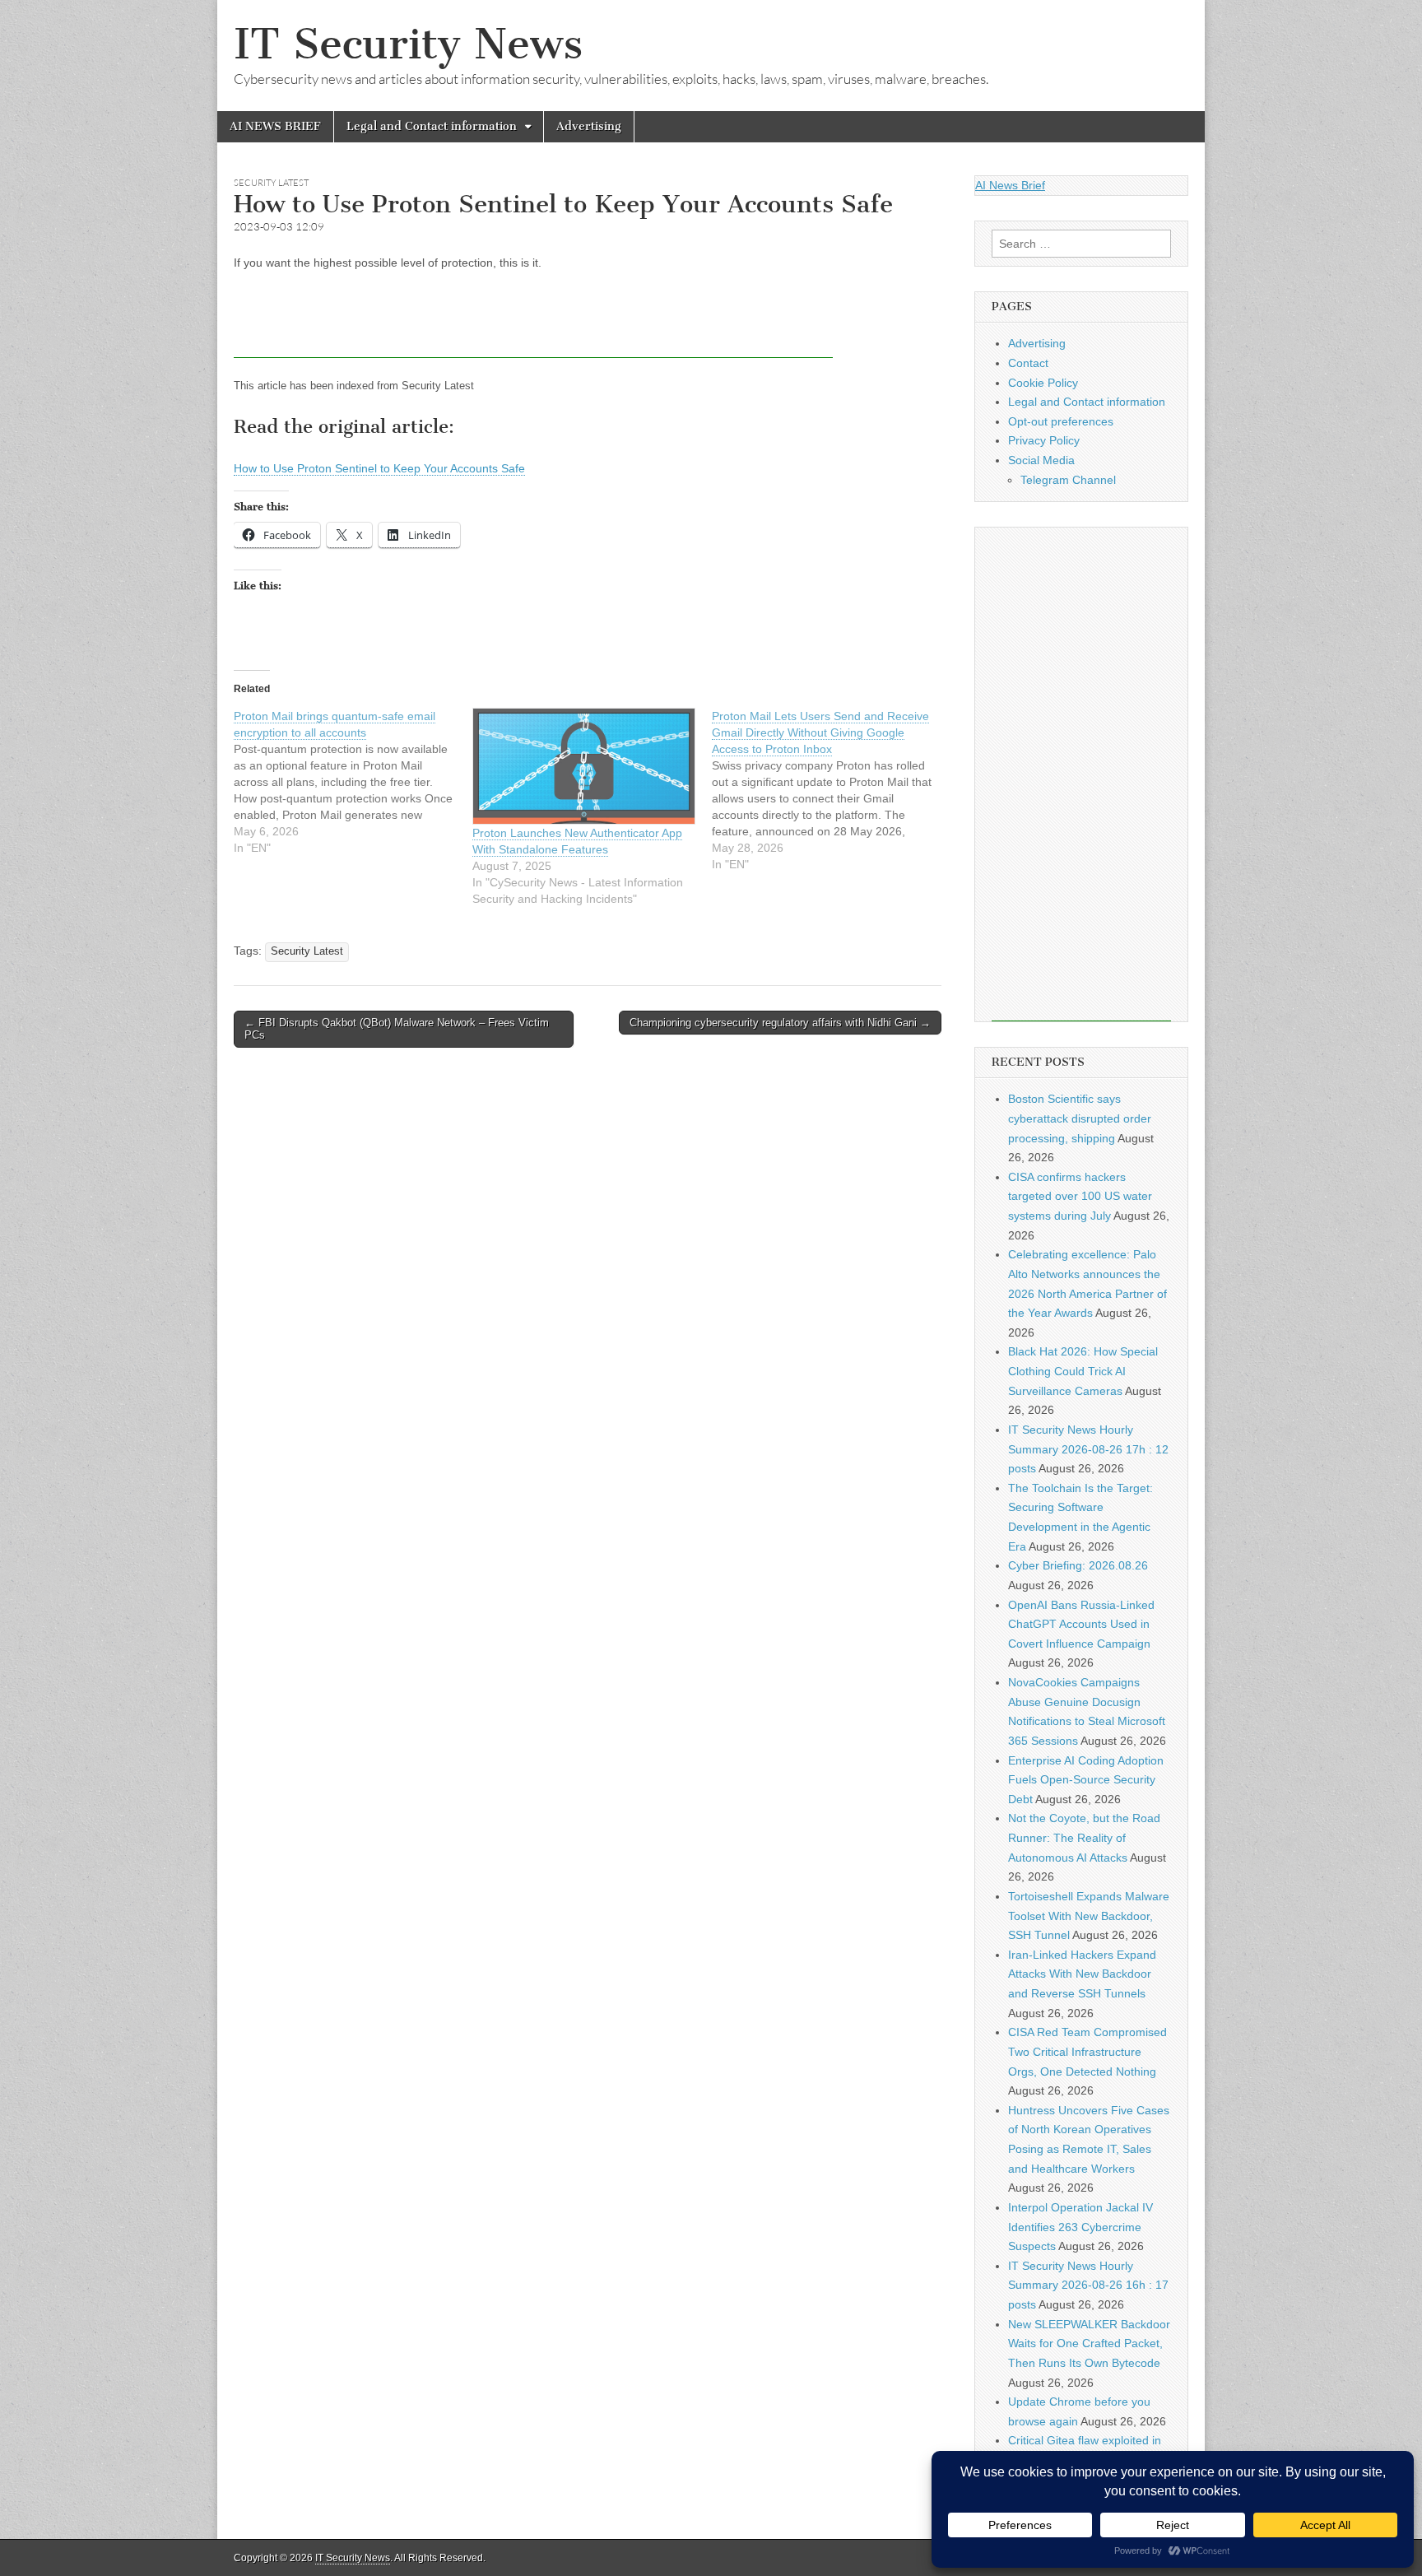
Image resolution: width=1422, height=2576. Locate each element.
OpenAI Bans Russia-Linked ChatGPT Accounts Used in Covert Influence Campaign (1081, 1624)
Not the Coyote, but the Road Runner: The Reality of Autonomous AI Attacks (1084, 1837)
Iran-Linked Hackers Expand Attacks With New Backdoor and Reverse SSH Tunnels (1082, 1974)
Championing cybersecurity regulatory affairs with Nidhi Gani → (780, 1023)
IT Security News (408, 44)
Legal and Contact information (432, 126)
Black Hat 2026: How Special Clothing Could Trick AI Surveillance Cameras (1083, 1371)
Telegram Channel (1068, 480)
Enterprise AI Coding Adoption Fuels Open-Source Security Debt (1086, 1780)
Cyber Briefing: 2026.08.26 (1078, 1565)
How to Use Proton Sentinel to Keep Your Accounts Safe (379, 468)
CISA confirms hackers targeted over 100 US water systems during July (1080, 1196)
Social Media (1041, 460)
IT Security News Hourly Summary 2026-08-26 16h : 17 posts (1088, 2285)
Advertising (589, 126)
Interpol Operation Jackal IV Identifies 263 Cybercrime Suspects (1080, 2227)
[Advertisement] (533, 321)
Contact (1028, 363)
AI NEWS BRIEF (275, 126)
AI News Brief (1010, 185)
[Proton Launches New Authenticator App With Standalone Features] (583, 767)
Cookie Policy (1043, 383)
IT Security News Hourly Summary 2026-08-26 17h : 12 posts (1088, 1449)
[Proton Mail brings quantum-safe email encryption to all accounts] (353, 782)
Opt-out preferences (1061, 421)
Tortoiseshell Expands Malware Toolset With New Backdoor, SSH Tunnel (1089, 1916)
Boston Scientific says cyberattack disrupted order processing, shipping (1080, 1118)
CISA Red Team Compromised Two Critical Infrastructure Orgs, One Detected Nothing (1087, 2051)
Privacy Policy (1044, 440)
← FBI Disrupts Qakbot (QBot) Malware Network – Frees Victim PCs (397, 1029)
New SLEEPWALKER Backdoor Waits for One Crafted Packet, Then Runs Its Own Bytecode (1089, 2344)
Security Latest (271, 183)
